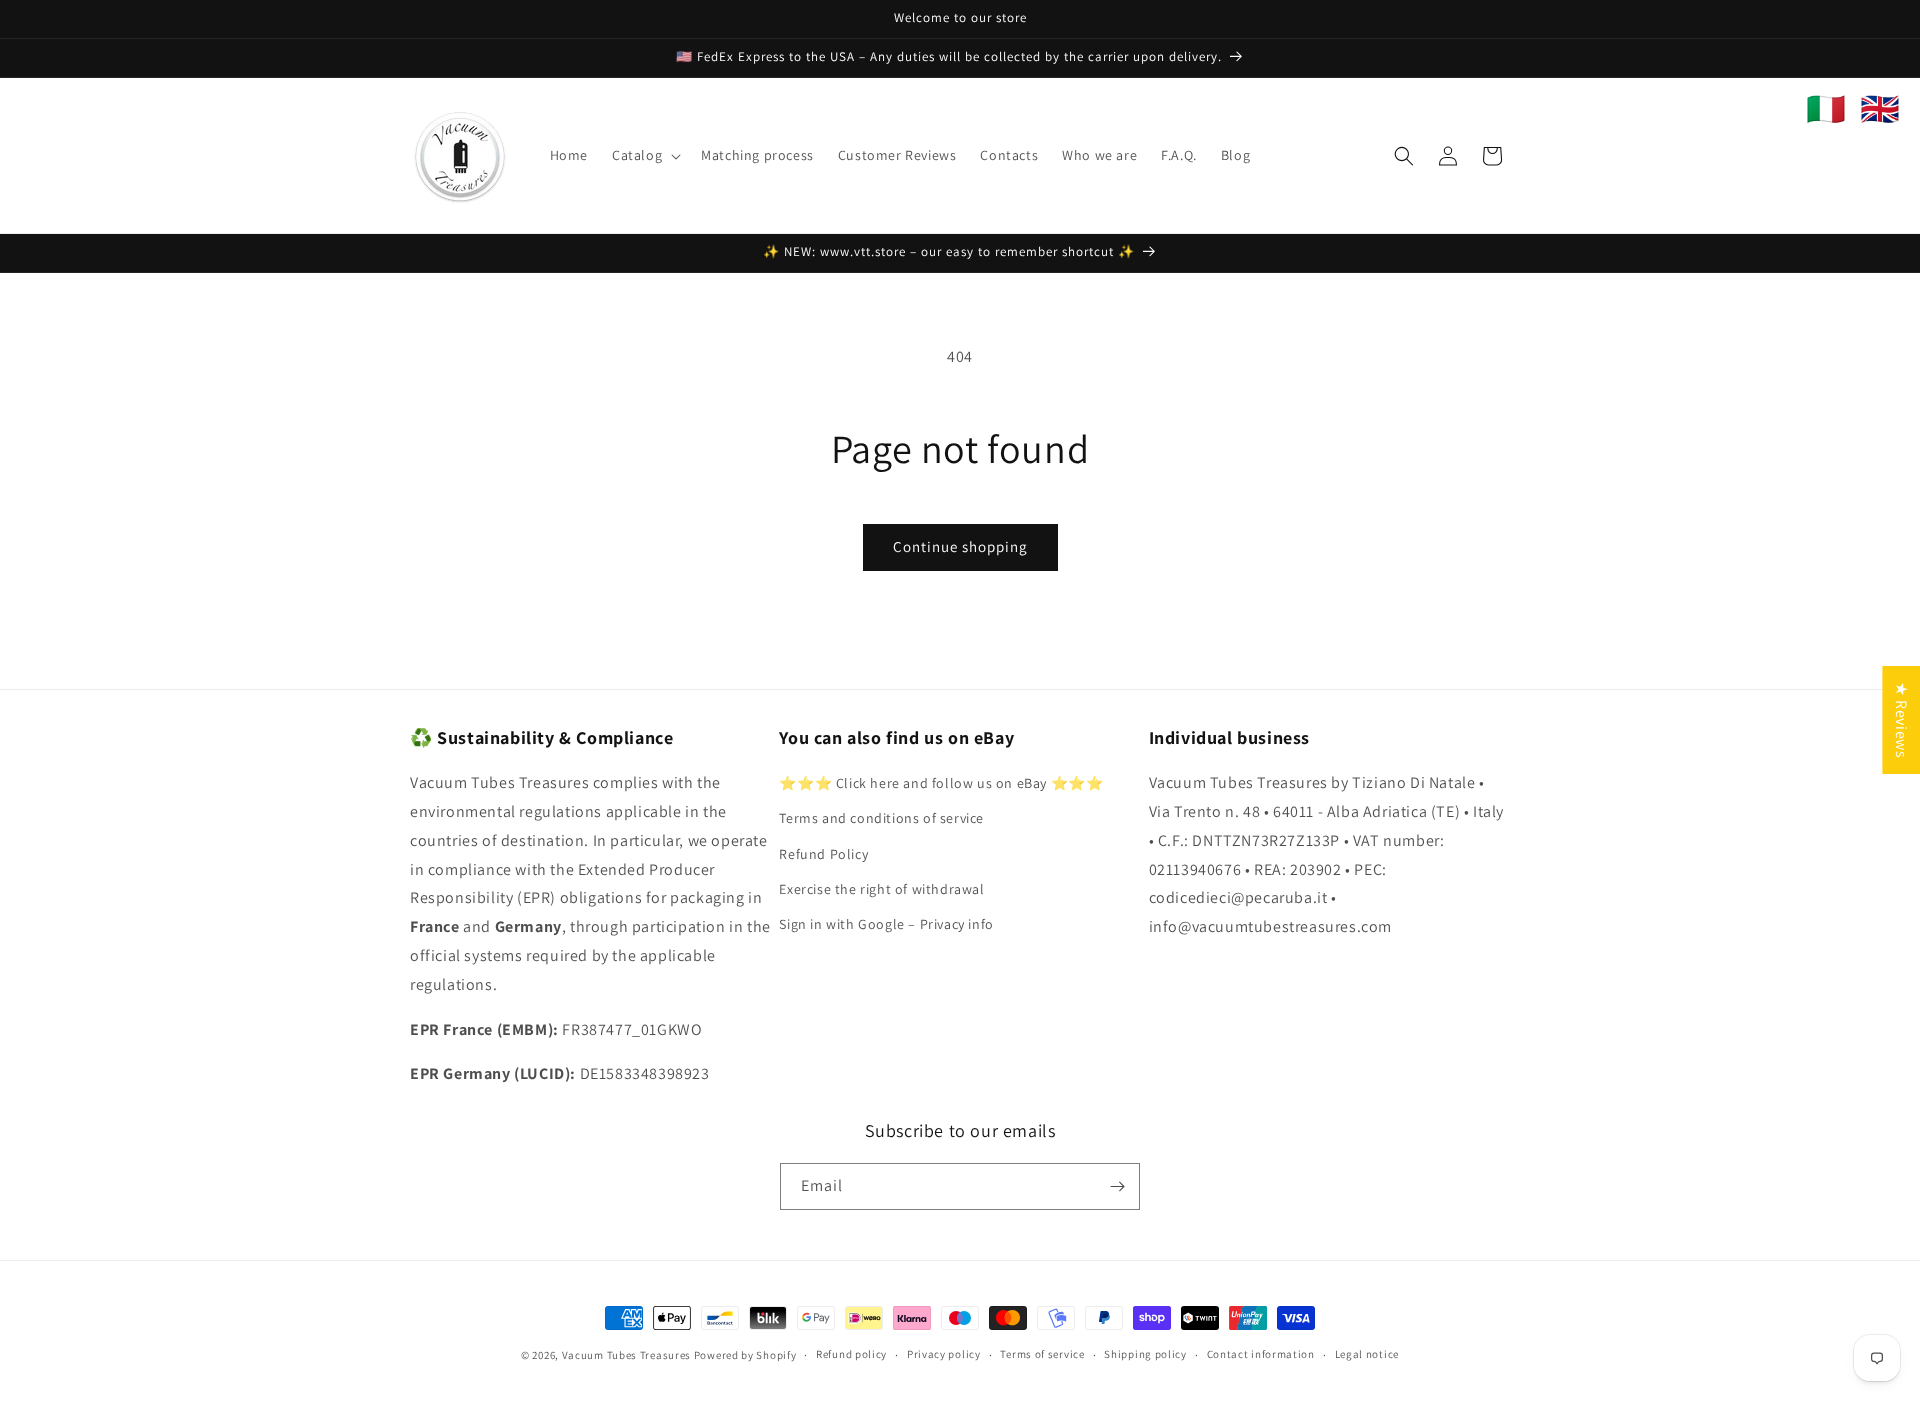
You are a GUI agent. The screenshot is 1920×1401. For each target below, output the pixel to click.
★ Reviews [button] (1901, 719)
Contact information (1261, 1354)
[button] (644, 155)
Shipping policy (1145, 1354)
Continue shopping (960, 546)
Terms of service (1042, 1354)
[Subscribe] (1117, 1186)
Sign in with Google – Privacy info (886, 924)
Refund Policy (823, 854)
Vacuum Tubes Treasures (626, 1355)
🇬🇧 (1880, 109)
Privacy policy (944, 1354)
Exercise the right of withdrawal (881, 889)
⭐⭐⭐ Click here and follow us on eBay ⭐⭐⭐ (941, 783)
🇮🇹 (1826, 109)
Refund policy (851, 1354)
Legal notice (1367, 1354)
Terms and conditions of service (881, 818)
